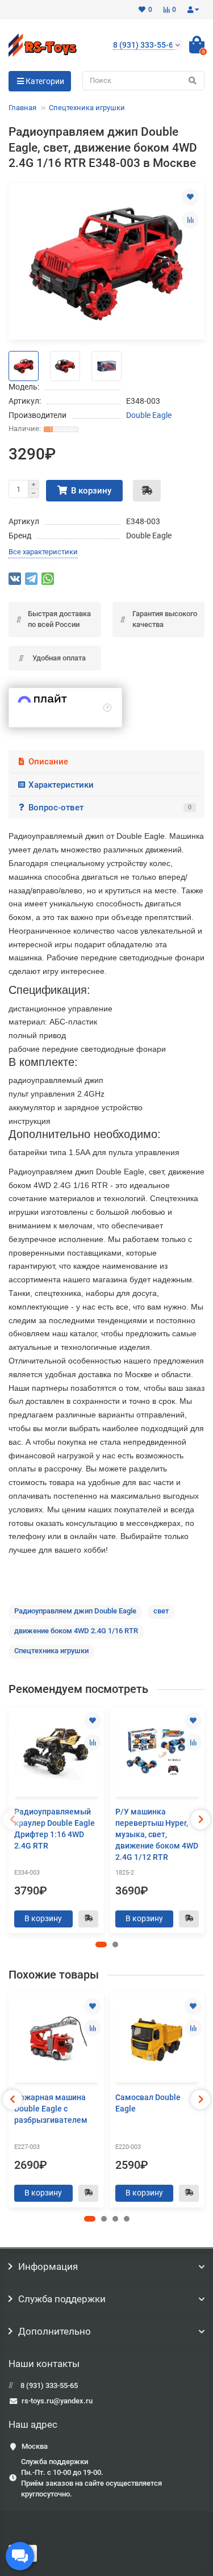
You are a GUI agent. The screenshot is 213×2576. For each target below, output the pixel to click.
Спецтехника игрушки (87, 108)
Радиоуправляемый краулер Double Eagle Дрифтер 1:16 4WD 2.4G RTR (55, 1829)
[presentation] (12, 1820)
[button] (101, 1944)
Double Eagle (149, 415)
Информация (48, 2266)
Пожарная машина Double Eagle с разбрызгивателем (51, 2109)
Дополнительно (55, 2331)
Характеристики (61, 785)
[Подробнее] (107, 708)
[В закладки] (190, 197)
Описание (48, 762)
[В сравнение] (190, 220)
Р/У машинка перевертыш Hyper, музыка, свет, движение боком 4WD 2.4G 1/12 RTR (157, 1834)
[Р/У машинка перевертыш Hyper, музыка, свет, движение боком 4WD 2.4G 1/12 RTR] (157, 1753)
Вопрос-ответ (110, 808)
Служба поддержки (62, 2299)
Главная (22, 108)
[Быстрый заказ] (147, 491)
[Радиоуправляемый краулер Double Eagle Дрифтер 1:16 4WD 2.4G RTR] (56, 1753)
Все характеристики (43, 552)
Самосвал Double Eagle (148, 2103)
